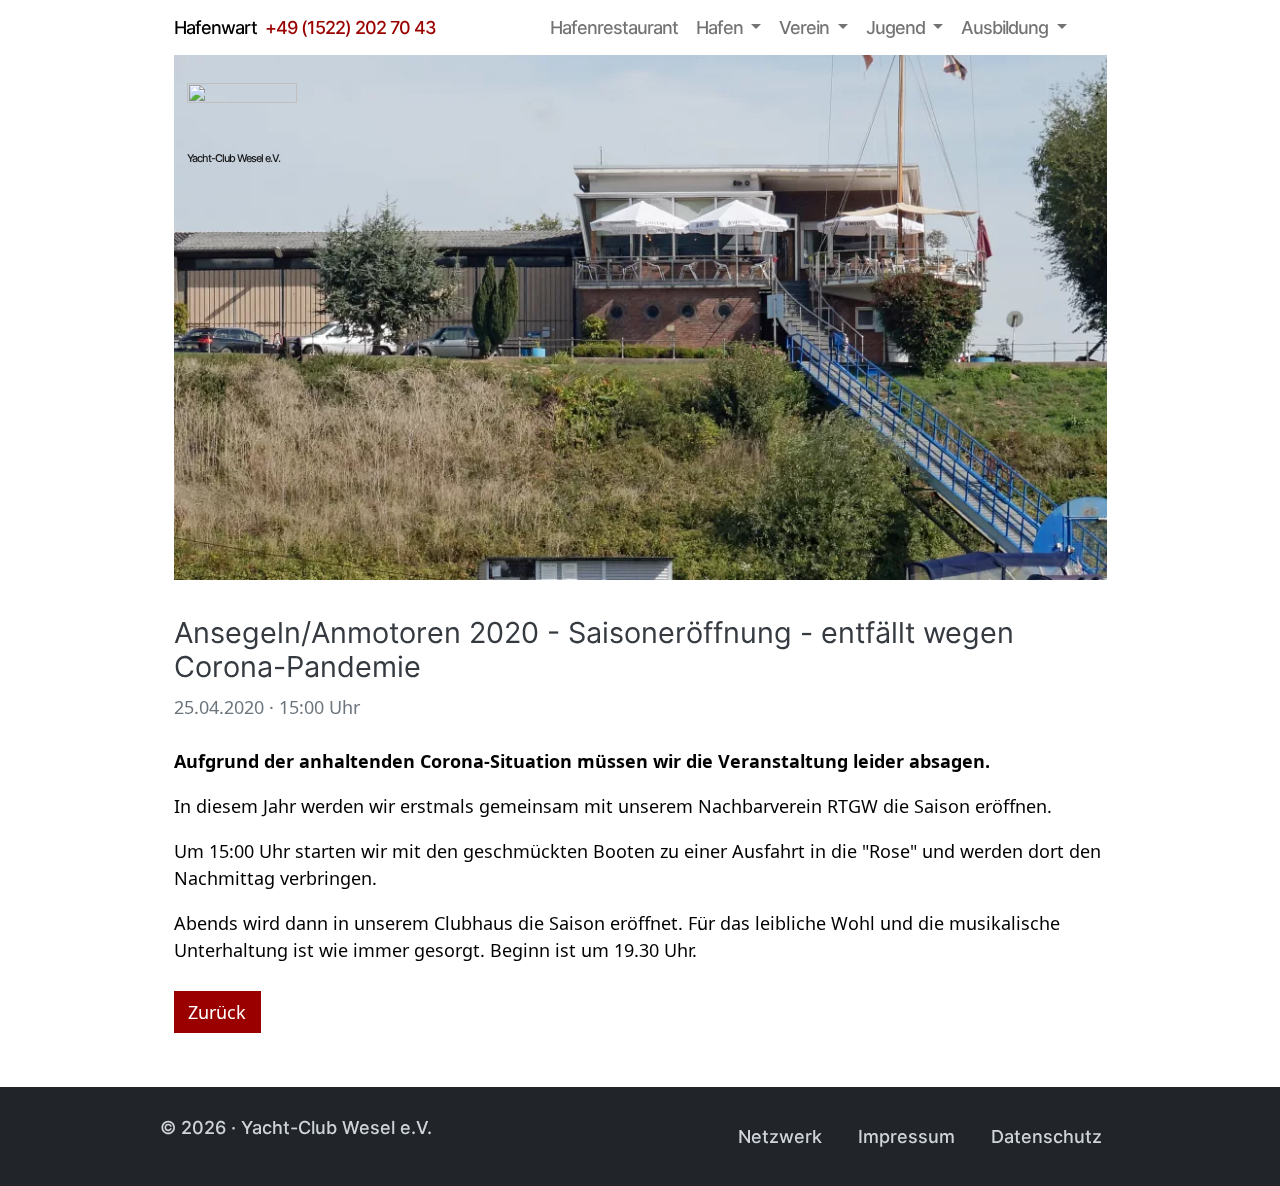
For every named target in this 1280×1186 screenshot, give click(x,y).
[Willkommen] (521, 28)
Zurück (217, 1012)
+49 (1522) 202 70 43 (350, 27)
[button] (729, 27)
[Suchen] (1096, 28)
